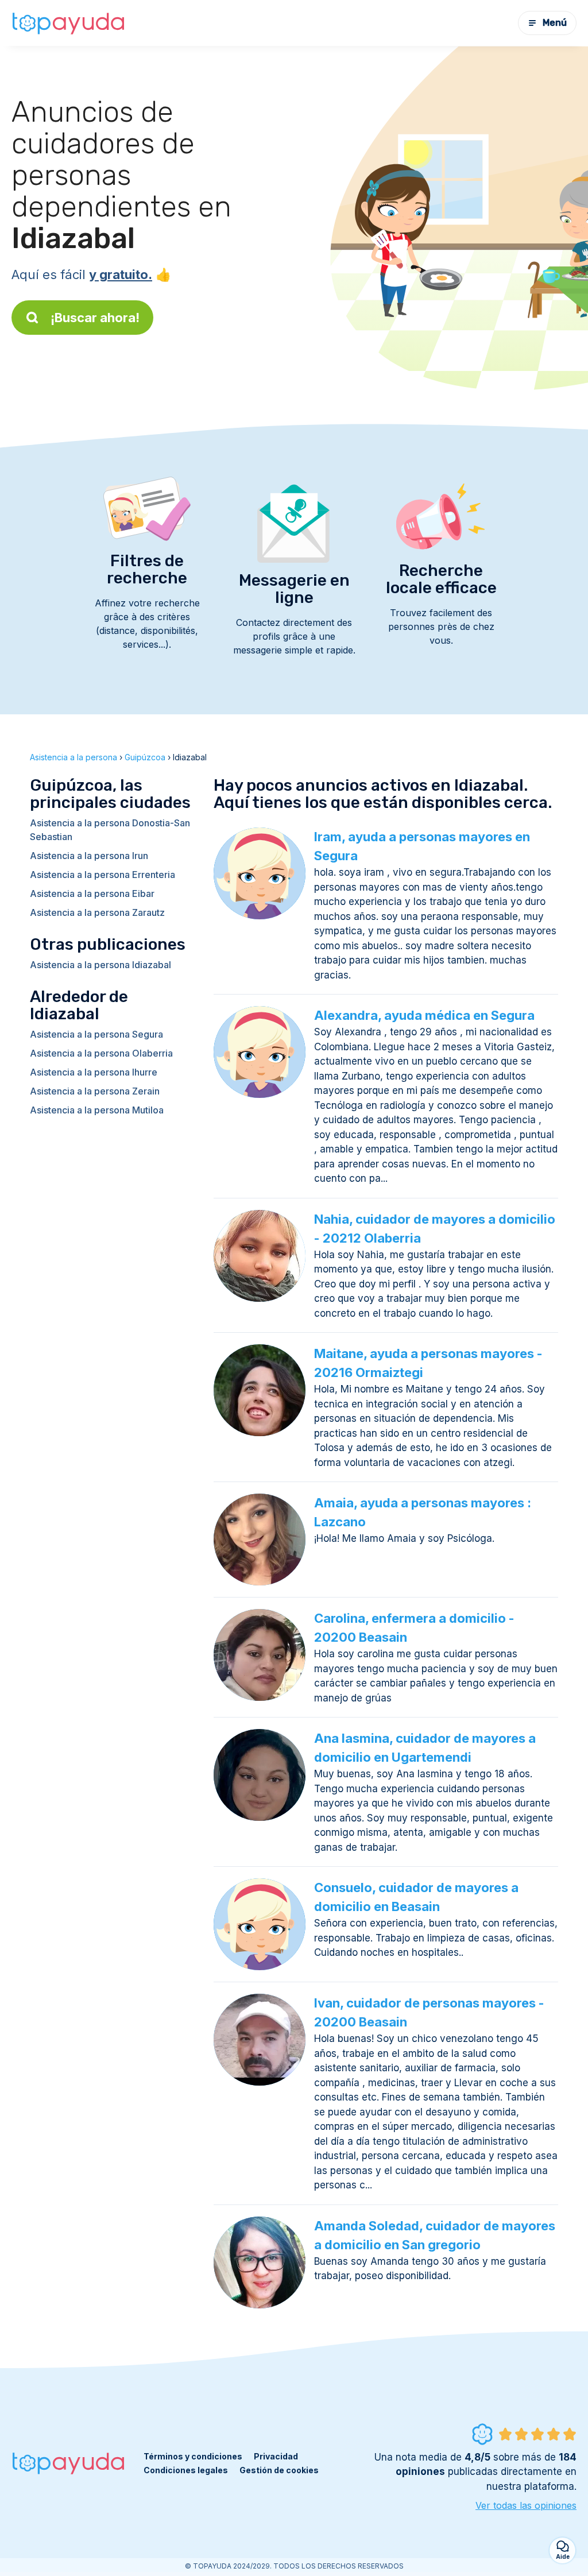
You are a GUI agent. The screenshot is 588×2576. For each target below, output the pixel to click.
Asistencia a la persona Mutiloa (97, 1110)
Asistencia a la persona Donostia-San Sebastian (110, 830)
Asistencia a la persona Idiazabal (100, 965)
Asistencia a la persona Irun (89, 856)
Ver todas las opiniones (526, 2505)
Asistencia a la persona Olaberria (101, 1053)
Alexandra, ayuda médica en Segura (424, 1015)
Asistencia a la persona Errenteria (102, 875)
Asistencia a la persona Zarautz (97, 912)
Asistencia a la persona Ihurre (94, 1072)
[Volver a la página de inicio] (69, 23)
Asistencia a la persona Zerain (95, 1091)
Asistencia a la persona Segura (96, 1034)
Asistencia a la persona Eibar (92, 894)
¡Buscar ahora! (95, 318)
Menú (555, 23)
